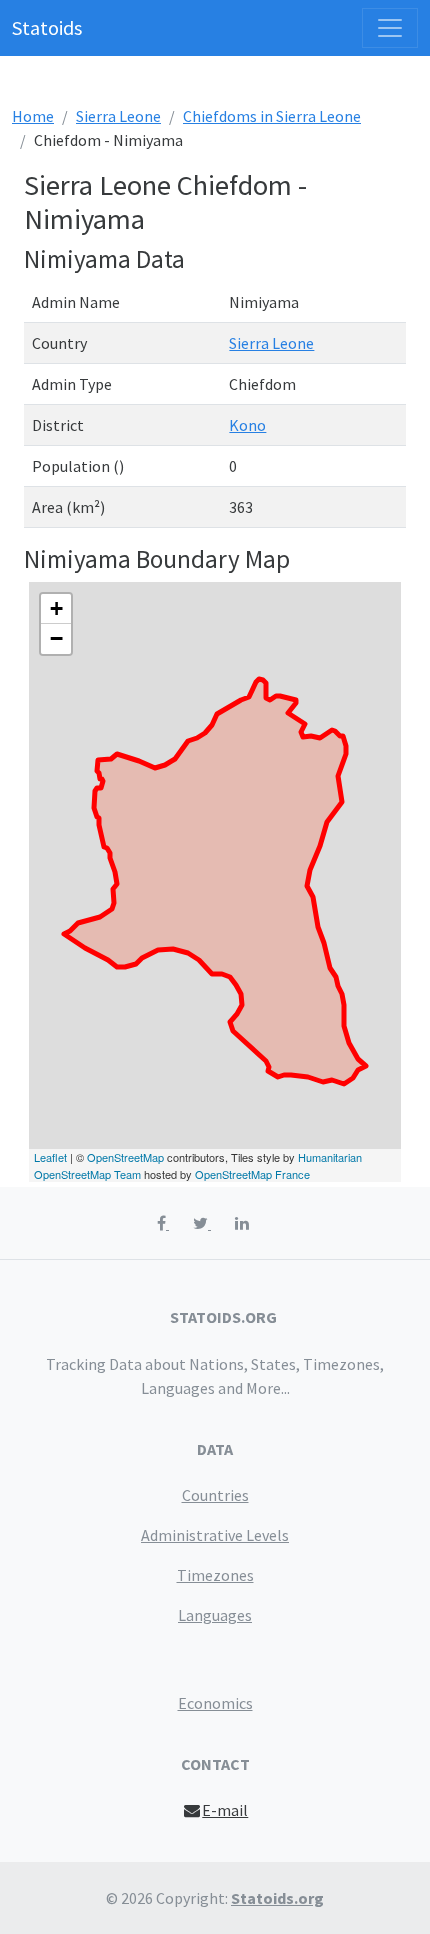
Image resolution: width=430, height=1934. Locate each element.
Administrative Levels (215, 1535)
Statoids (47, 27)
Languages (215, 1615)
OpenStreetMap (125, 1157)
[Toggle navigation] (390, 28)
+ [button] (56, 608)
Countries (215, 1495)
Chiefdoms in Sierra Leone (272, 116)
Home (33, 116)
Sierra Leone (118, 116)
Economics (215, 1703)
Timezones (215, 1575)
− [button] (56, 638)
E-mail (225, 1810)
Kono (247, 425)
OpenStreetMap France (252, 1174)
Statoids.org (277, 1898)
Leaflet (50, 1157)
